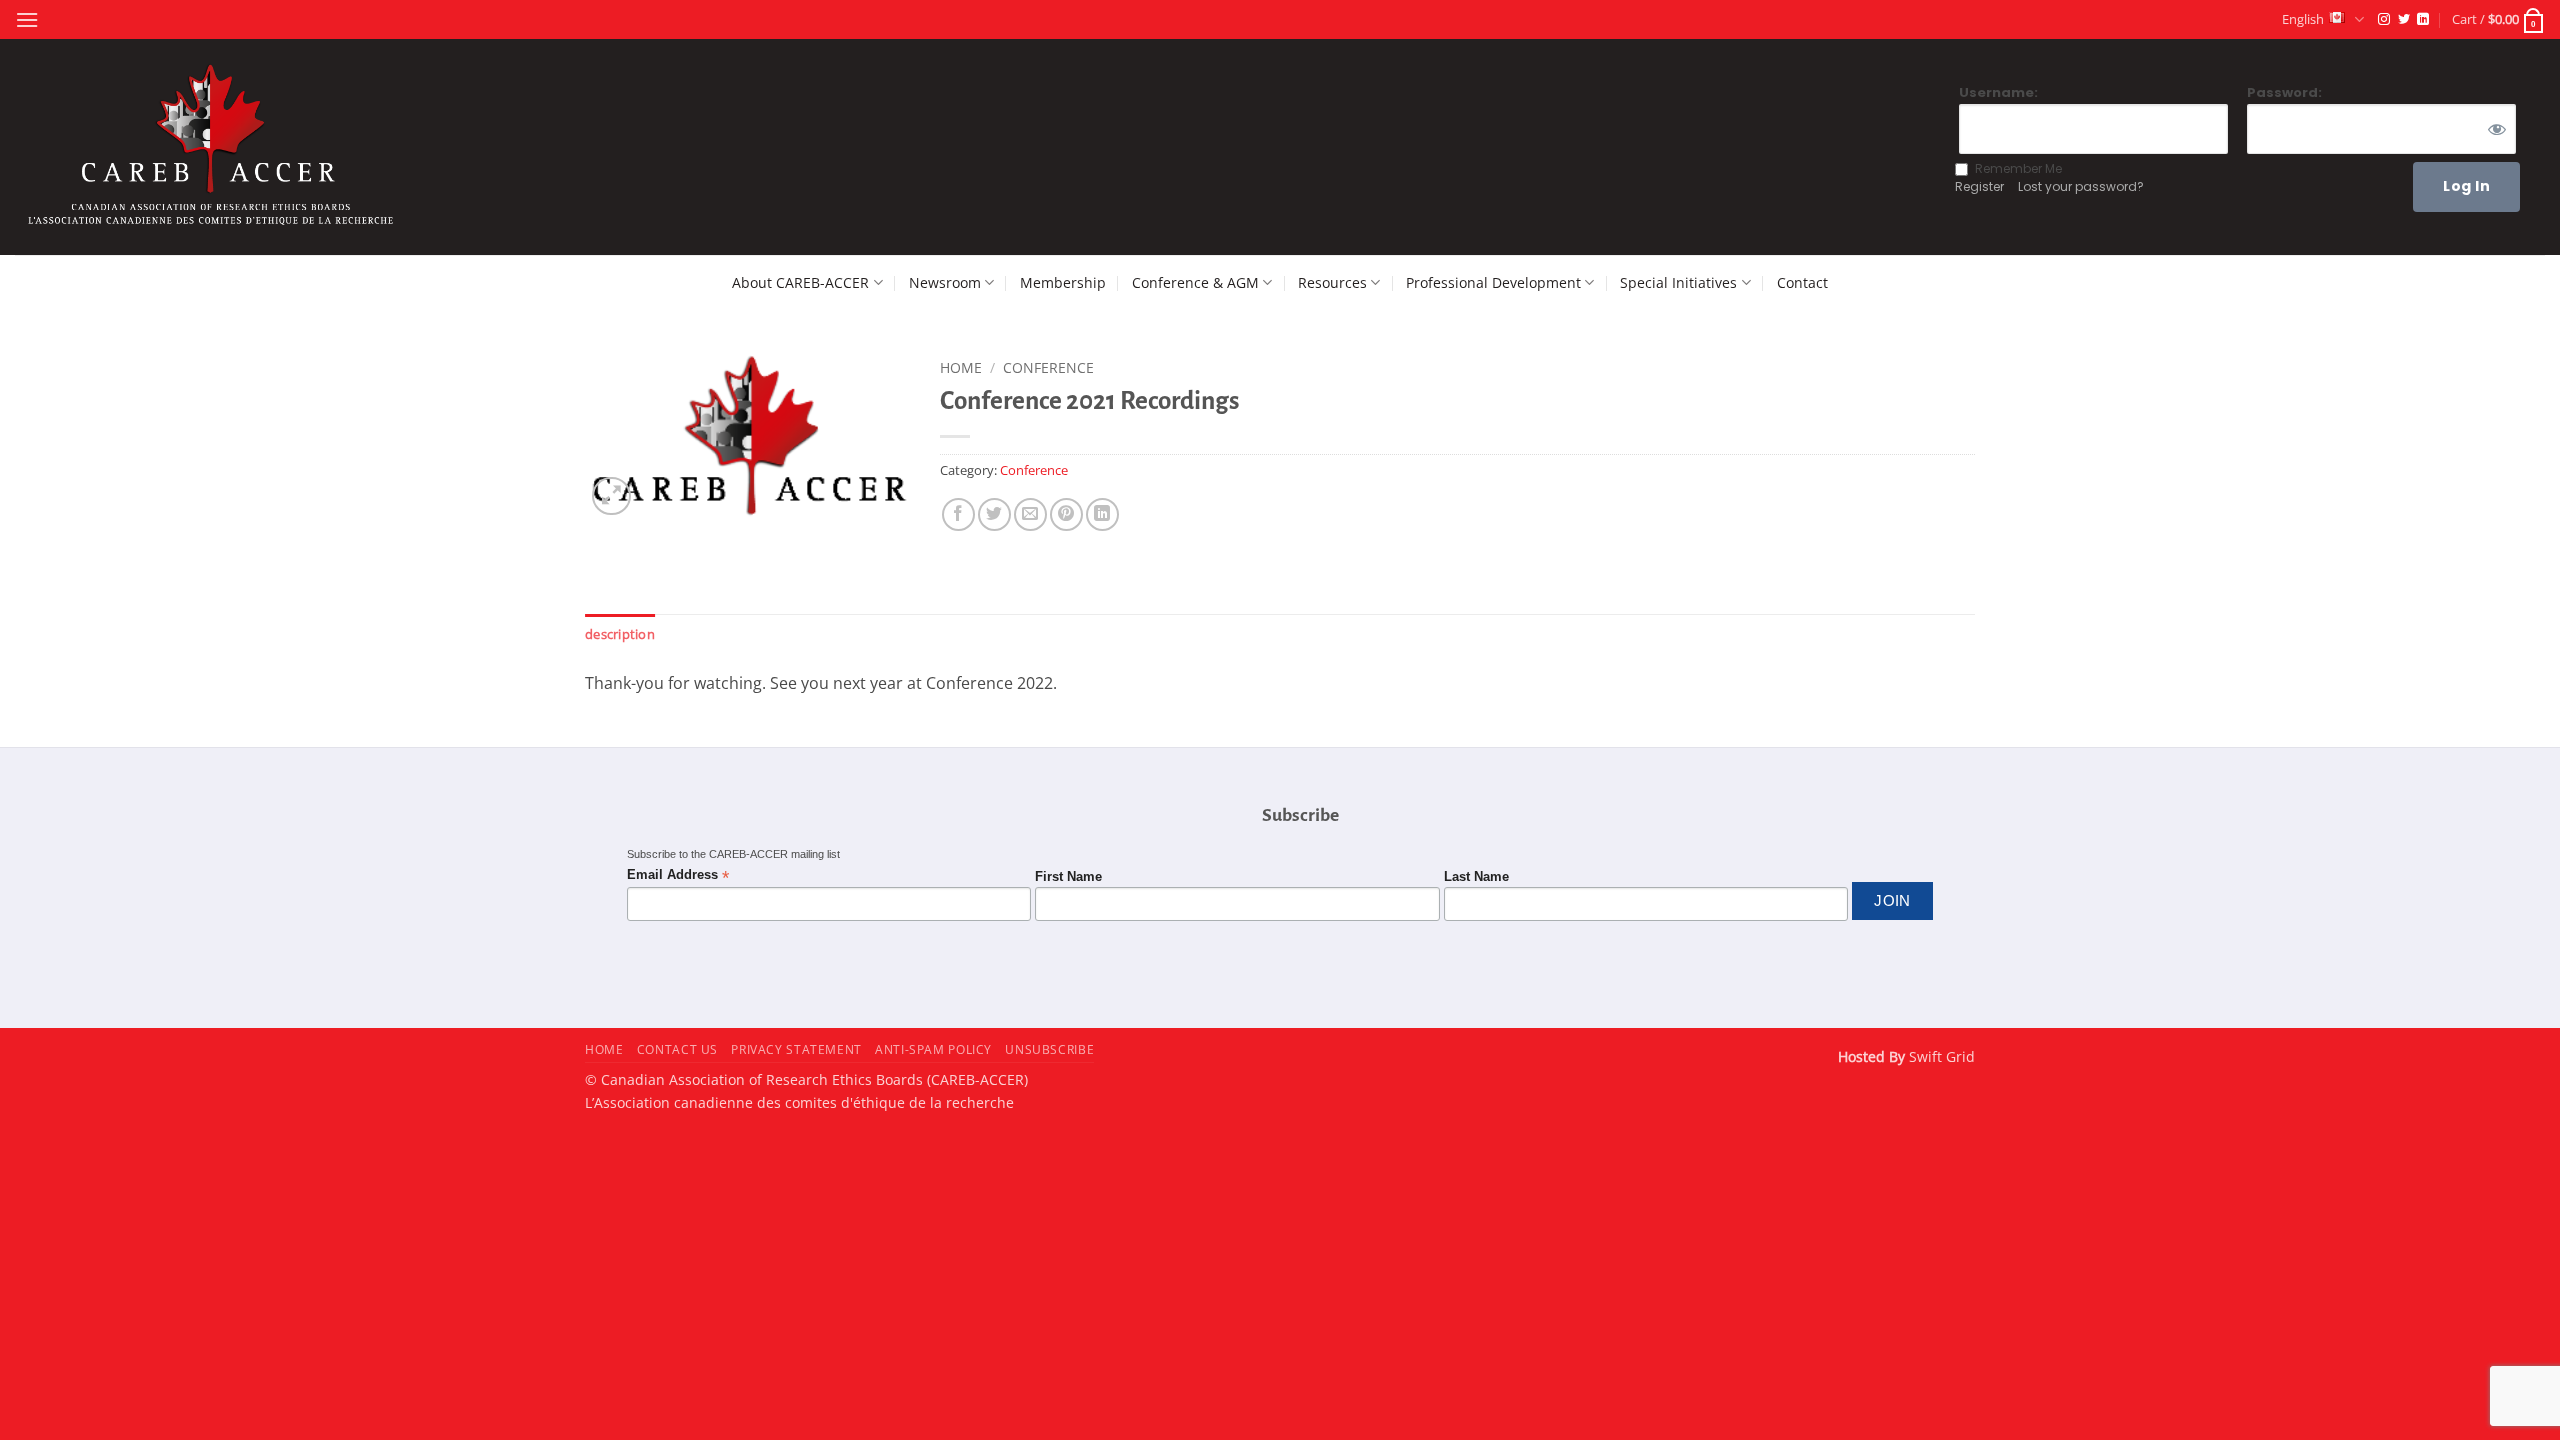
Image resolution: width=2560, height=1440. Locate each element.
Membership (1063, 282)
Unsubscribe (1049, 1049)
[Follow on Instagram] (2384, 20)
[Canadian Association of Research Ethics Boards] (214, 147)
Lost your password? (2081, 186)
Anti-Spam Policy (933, 1049)
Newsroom (945, 282)
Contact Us (677, 1049)
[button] (27, 19)
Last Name (1476, 877)
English (2303, 19)
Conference (1048, 367)
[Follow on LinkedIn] (2423, 20)
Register (1979, 186)
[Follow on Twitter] (2404, 20)
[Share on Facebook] (958, 514)
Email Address (678, 875)
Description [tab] (620, 634)
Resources (1332, 282)
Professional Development (1493, 282)
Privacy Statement (796, 1049)
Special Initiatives (1678, 282)
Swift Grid (1940, 1056)
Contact (1802, 282)
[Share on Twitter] (994, 514)
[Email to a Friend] (1030, 514)
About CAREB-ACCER (800, 282)
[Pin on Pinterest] (1066, 514)
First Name (1068, 877)
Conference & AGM (1195, 282)
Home (961, 367)
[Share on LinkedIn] (1102, 514)
